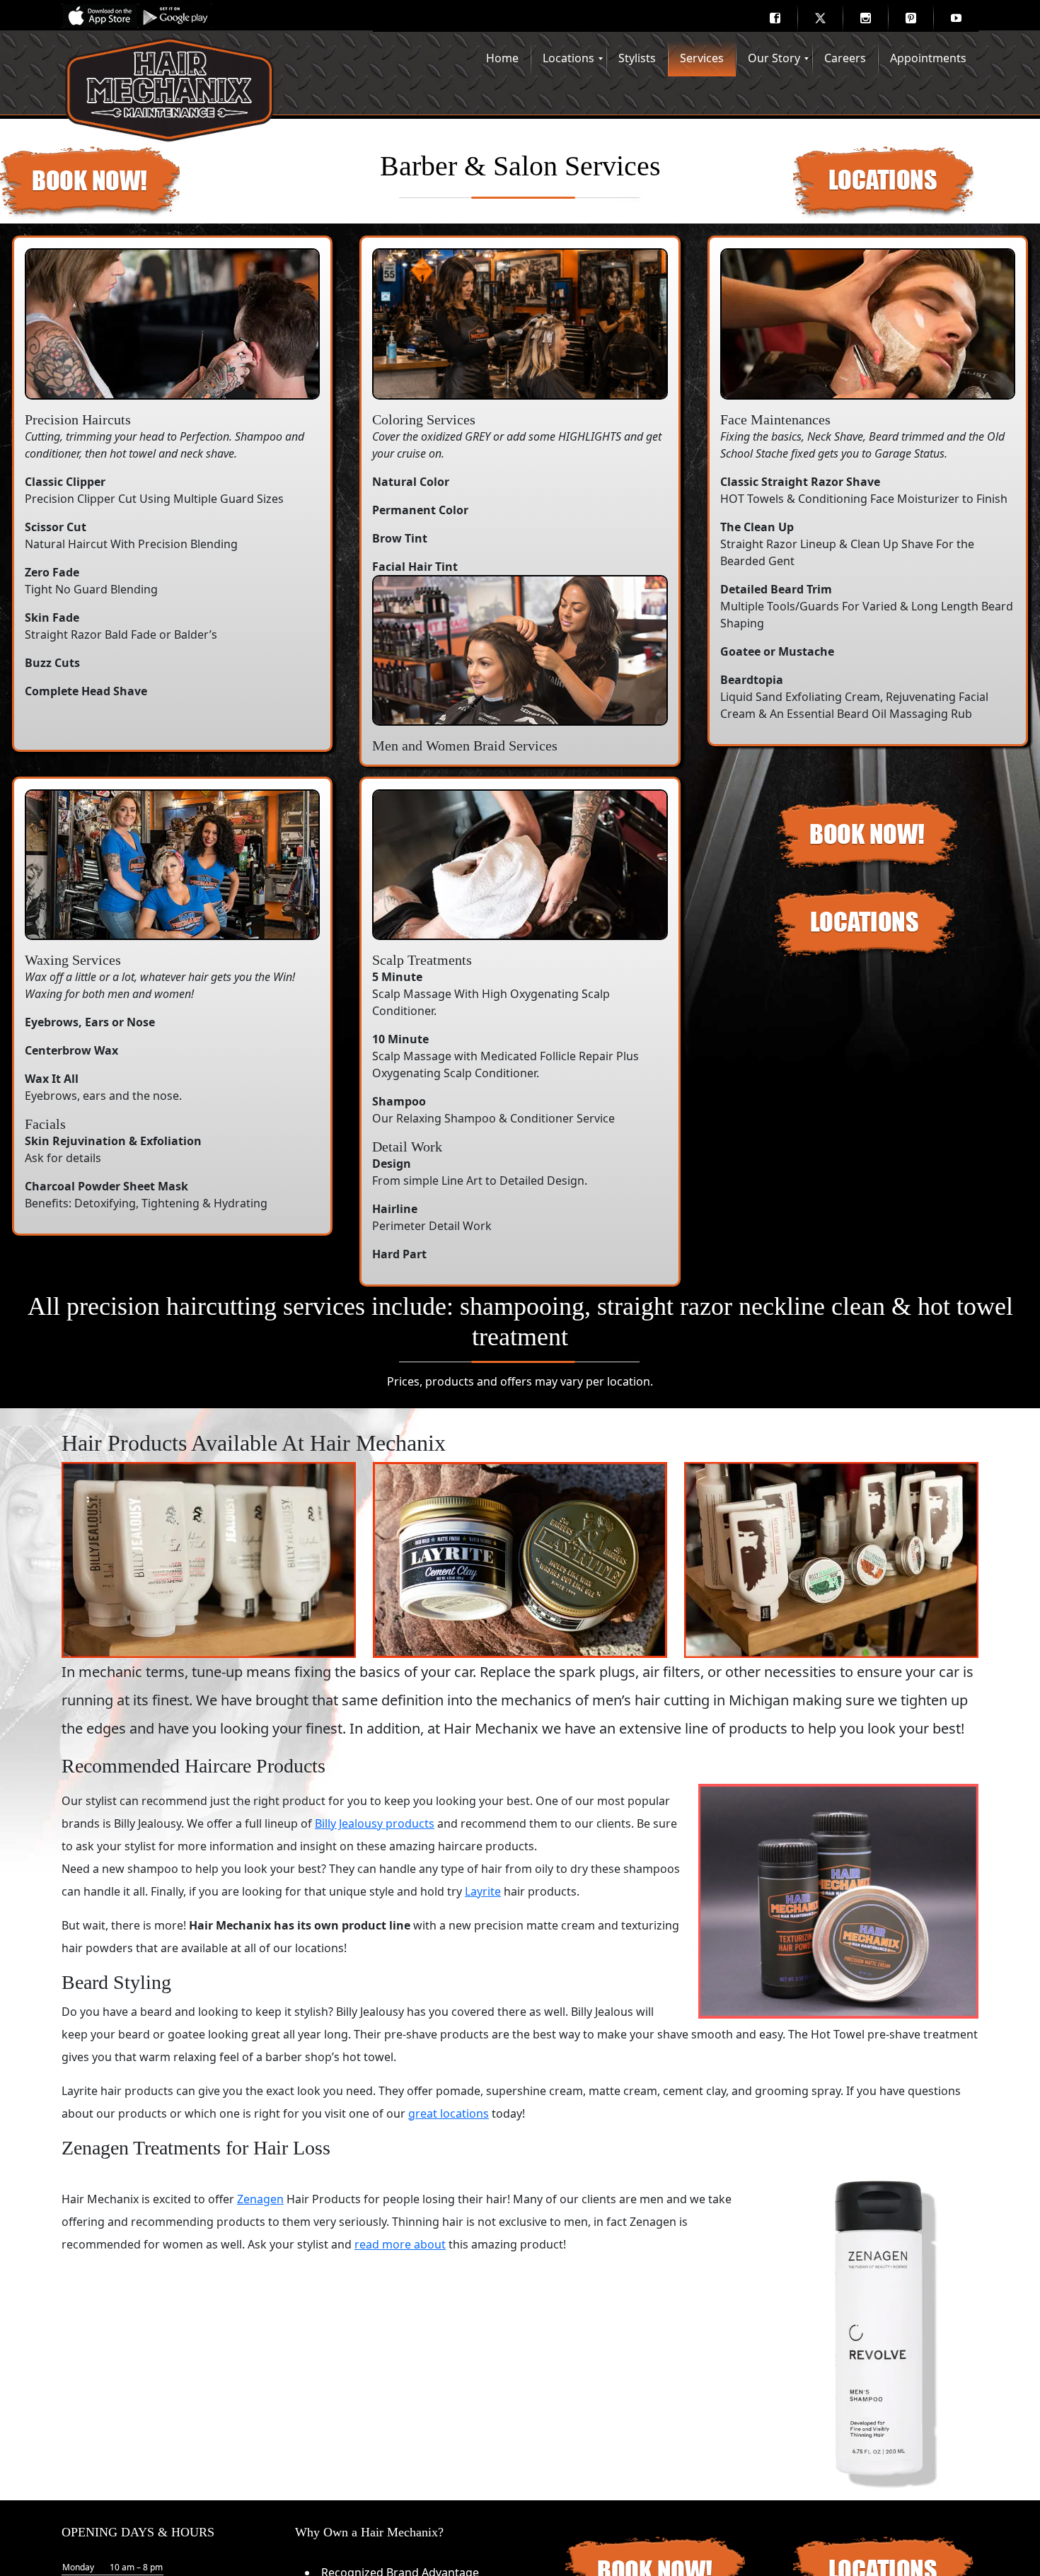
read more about (400, 2244)
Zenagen (260, 2199)
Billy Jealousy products (375, 1823)
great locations (449, 2113)
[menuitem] (775, 18)
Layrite (483, 1891)
